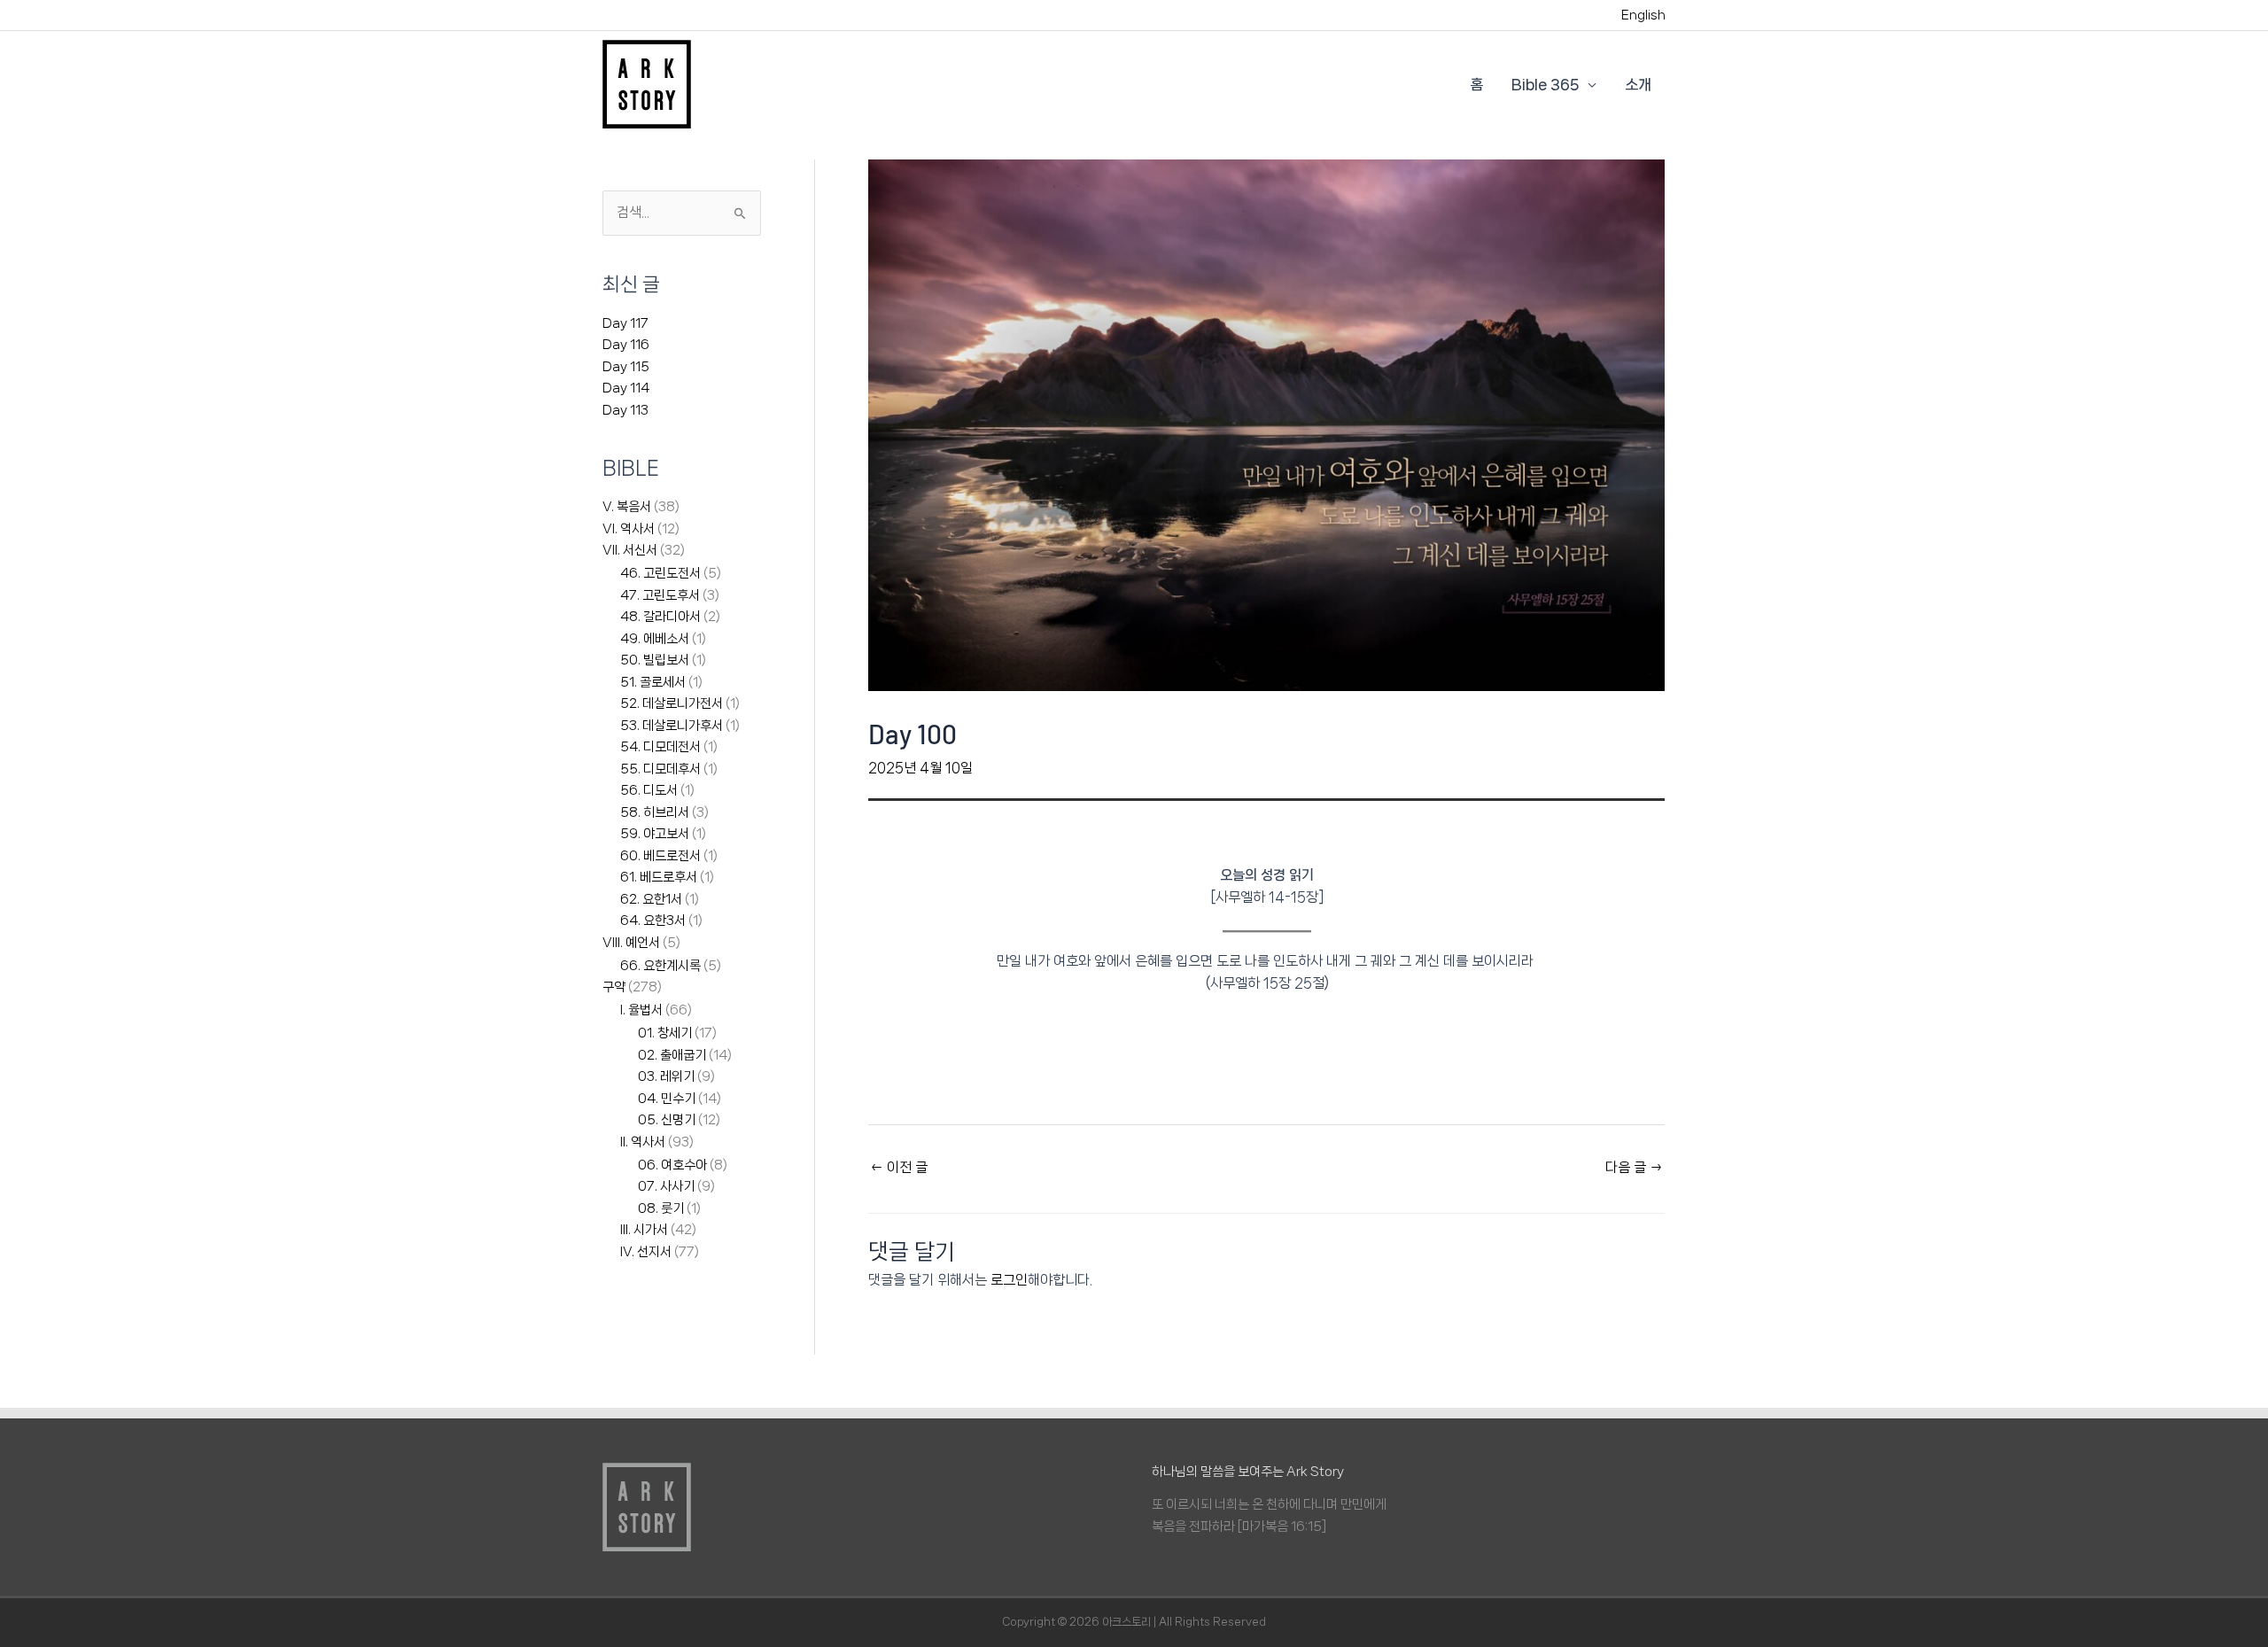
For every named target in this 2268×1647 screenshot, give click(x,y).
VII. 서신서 (630, 550)
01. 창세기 (665, 1033)
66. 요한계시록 (660, 966)
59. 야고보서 (655, 834)
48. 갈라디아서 (660, 617)
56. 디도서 (649, 790)
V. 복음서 (627, 507)
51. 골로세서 (653, 682)
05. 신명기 (667, 1120)
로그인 (1009, 1280)
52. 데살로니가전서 (672, 703)
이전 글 (899, 1167)
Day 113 (625, 410)
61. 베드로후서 (659, 877)
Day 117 (625, 323)
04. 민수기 (667, 1099)
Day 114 (626, 388)
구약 (614, 987)
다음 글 (1634, 1167)
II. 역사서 (643, 1142)
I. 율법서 (641, 1010)
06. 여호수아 (672, 1165)
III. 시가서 (644, 1230)
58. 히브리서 (655, 812)
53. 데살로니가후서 (672, 726)
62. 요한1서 (651, 899)
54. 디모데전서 (660, 747)
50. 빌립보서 (655, 660)
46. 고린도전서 (660, 573)
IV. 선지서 (646, 1252)
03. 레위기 (666, 1076)
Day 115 (626, 367)
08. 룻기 (661, 1208)
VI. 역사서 (629, 529)
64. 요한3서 (653, 921)
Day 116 (626, 345)
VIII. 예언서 (631, 943)
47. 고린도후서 (660, 595)
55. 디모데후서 (660, 769)
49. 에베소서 (655, 639)
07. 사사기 (666, 1186)
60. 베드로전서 (660, 856)
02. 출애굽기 (672, 1055)
